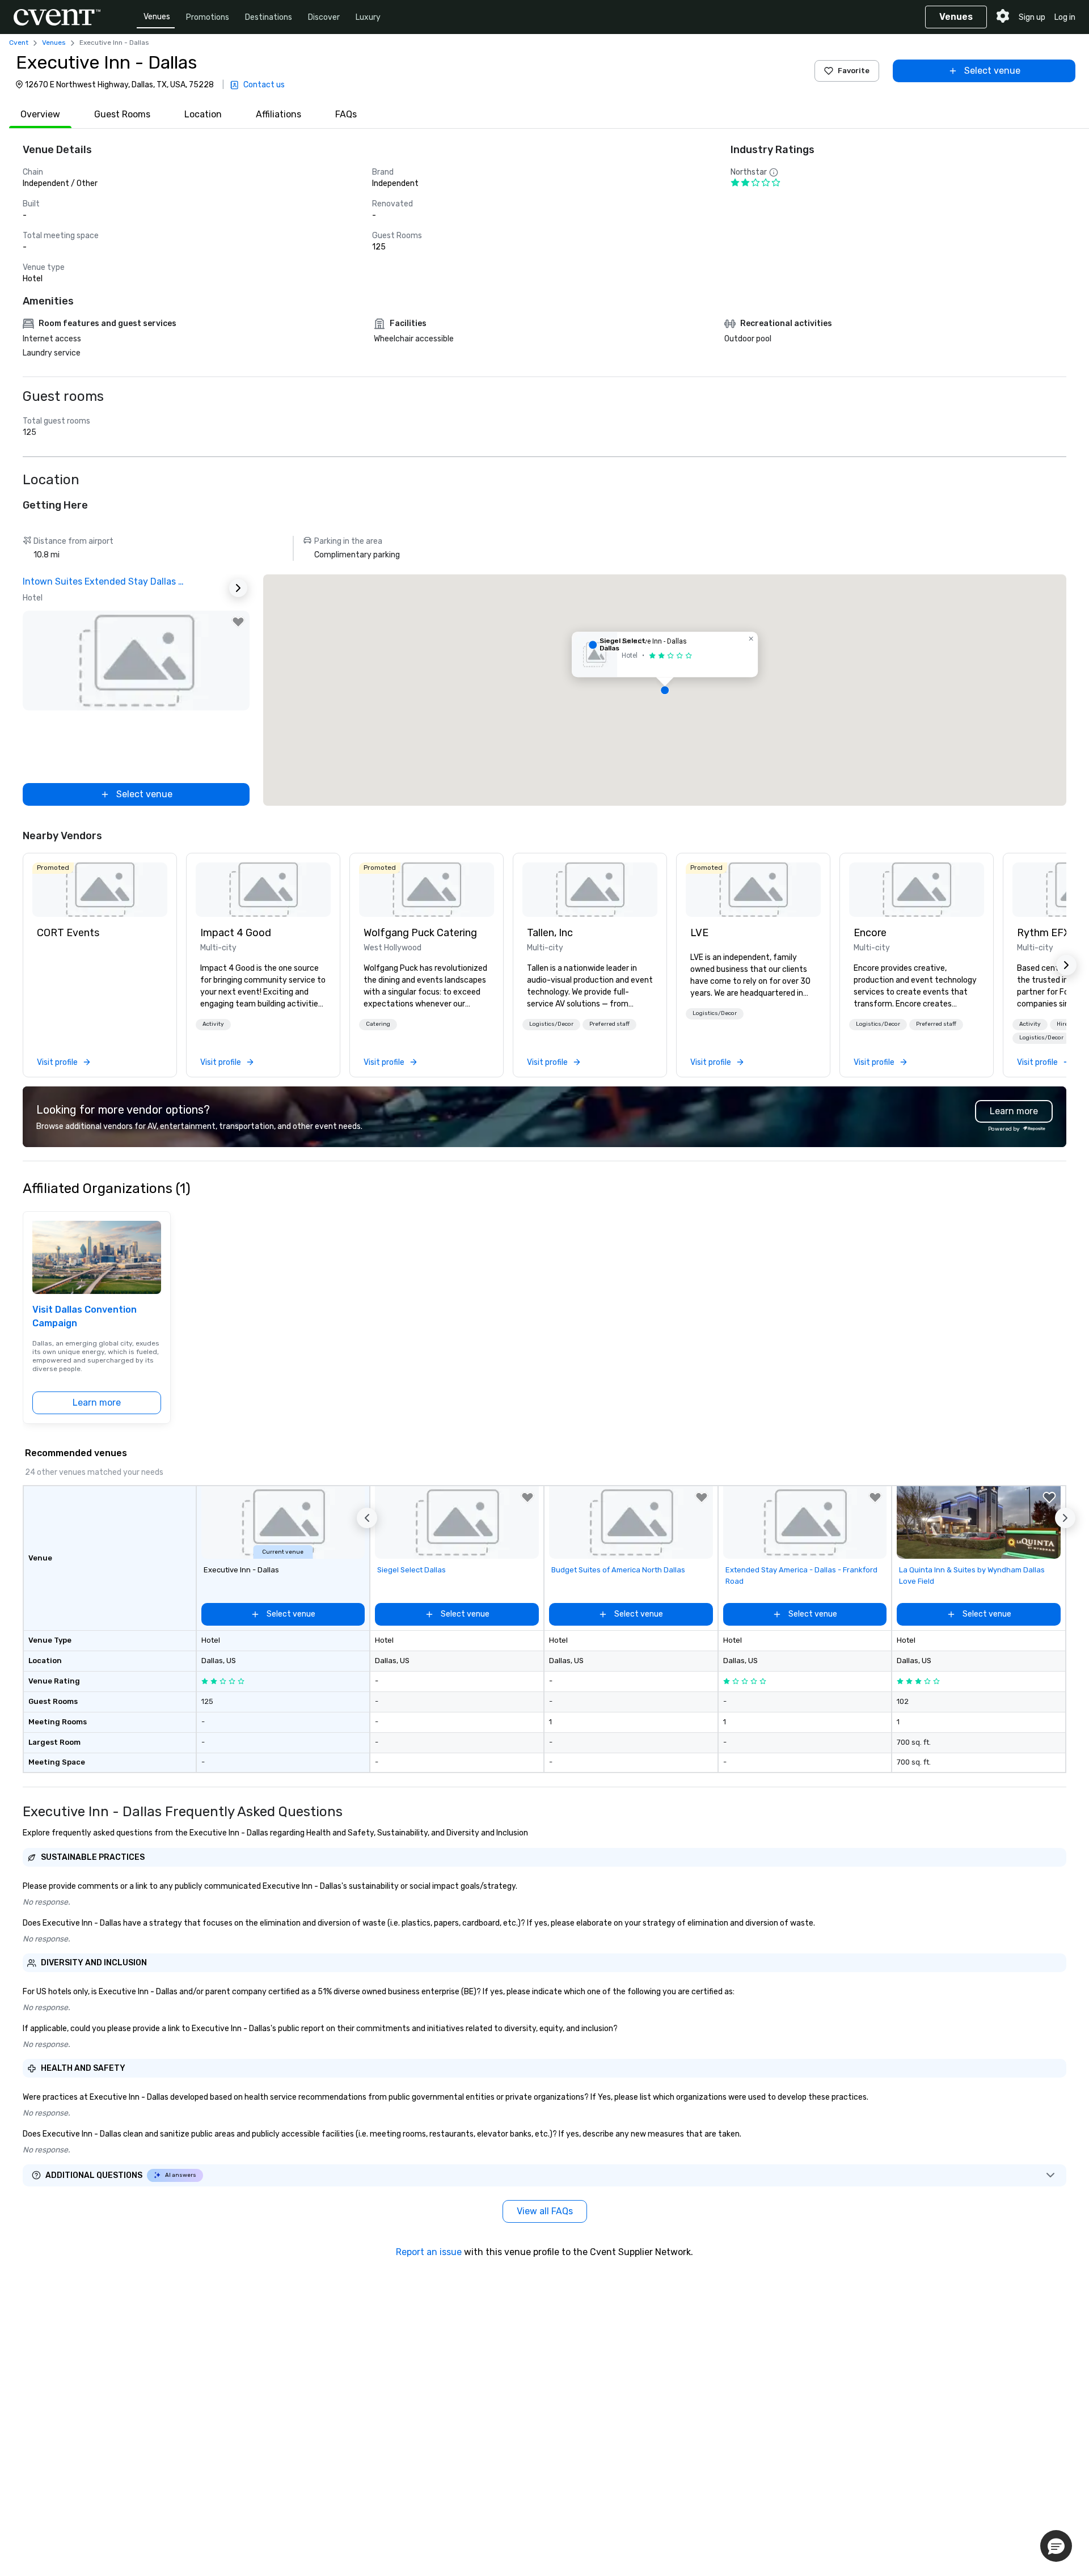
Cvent (19, 43)
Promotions (208, 17)
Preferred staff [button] (609, 1024)
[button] (665, 690)
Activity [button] (213, 1024)
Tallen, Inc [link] (550, 933)
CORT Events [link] (68, 933)
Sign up (1032, 17)
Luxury (368, 17)
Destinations (269, 17)
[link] (100, 890)
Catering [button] (378, 1024)
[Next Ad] (238, 588)
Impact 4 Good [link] (236, 933)
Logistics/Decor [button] (551, 1024)
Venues (157, 17)
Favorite (854, 71)
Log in (1065, 17)
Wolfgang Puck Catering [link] (420, 933)
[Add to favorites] (238, 622)
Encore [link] (870, 933)
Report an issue (429, 2252)
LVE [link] (699, 933)
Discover (324, 17)
